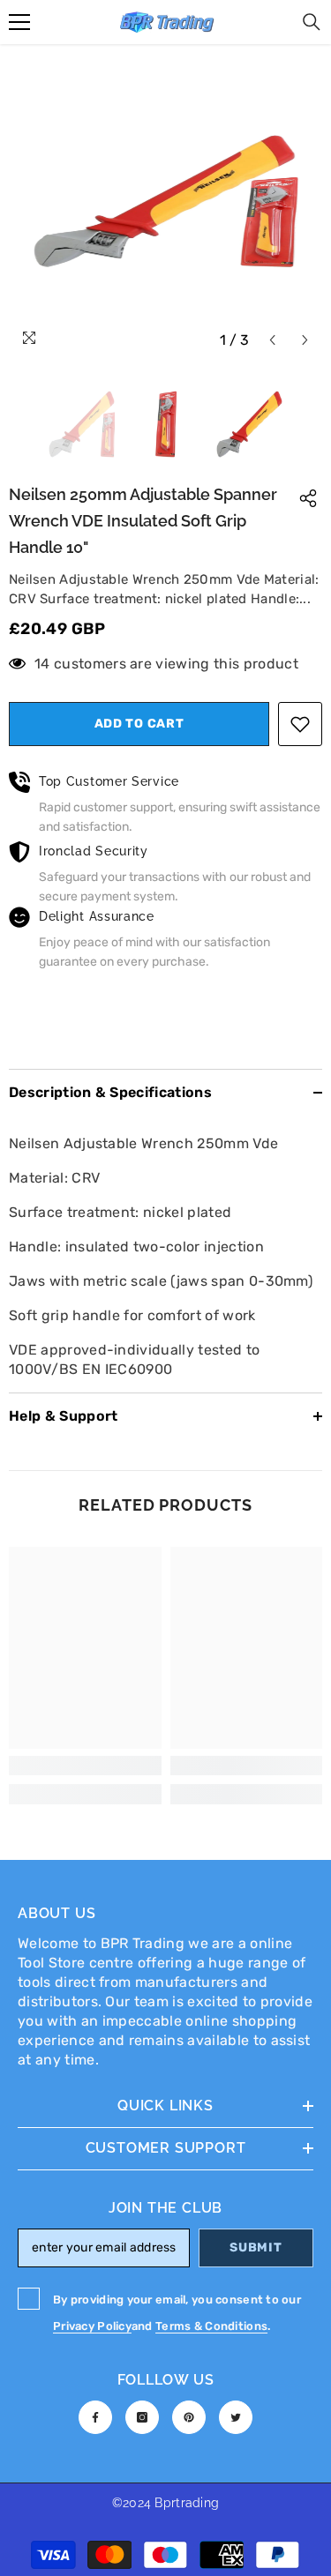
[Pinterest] (189, 2417)
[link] (85, 1766)
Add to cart (139, 724)
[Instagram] (142, 2417)
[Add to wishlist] (300, 724)
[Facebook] (95, 2417)
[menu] (19, 22)
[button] (272, 340)
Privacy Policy (92, 2326)
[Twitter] (236, 2417)
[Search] (312, 22)
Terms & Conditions (211, 2326)
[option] (165, 201)
